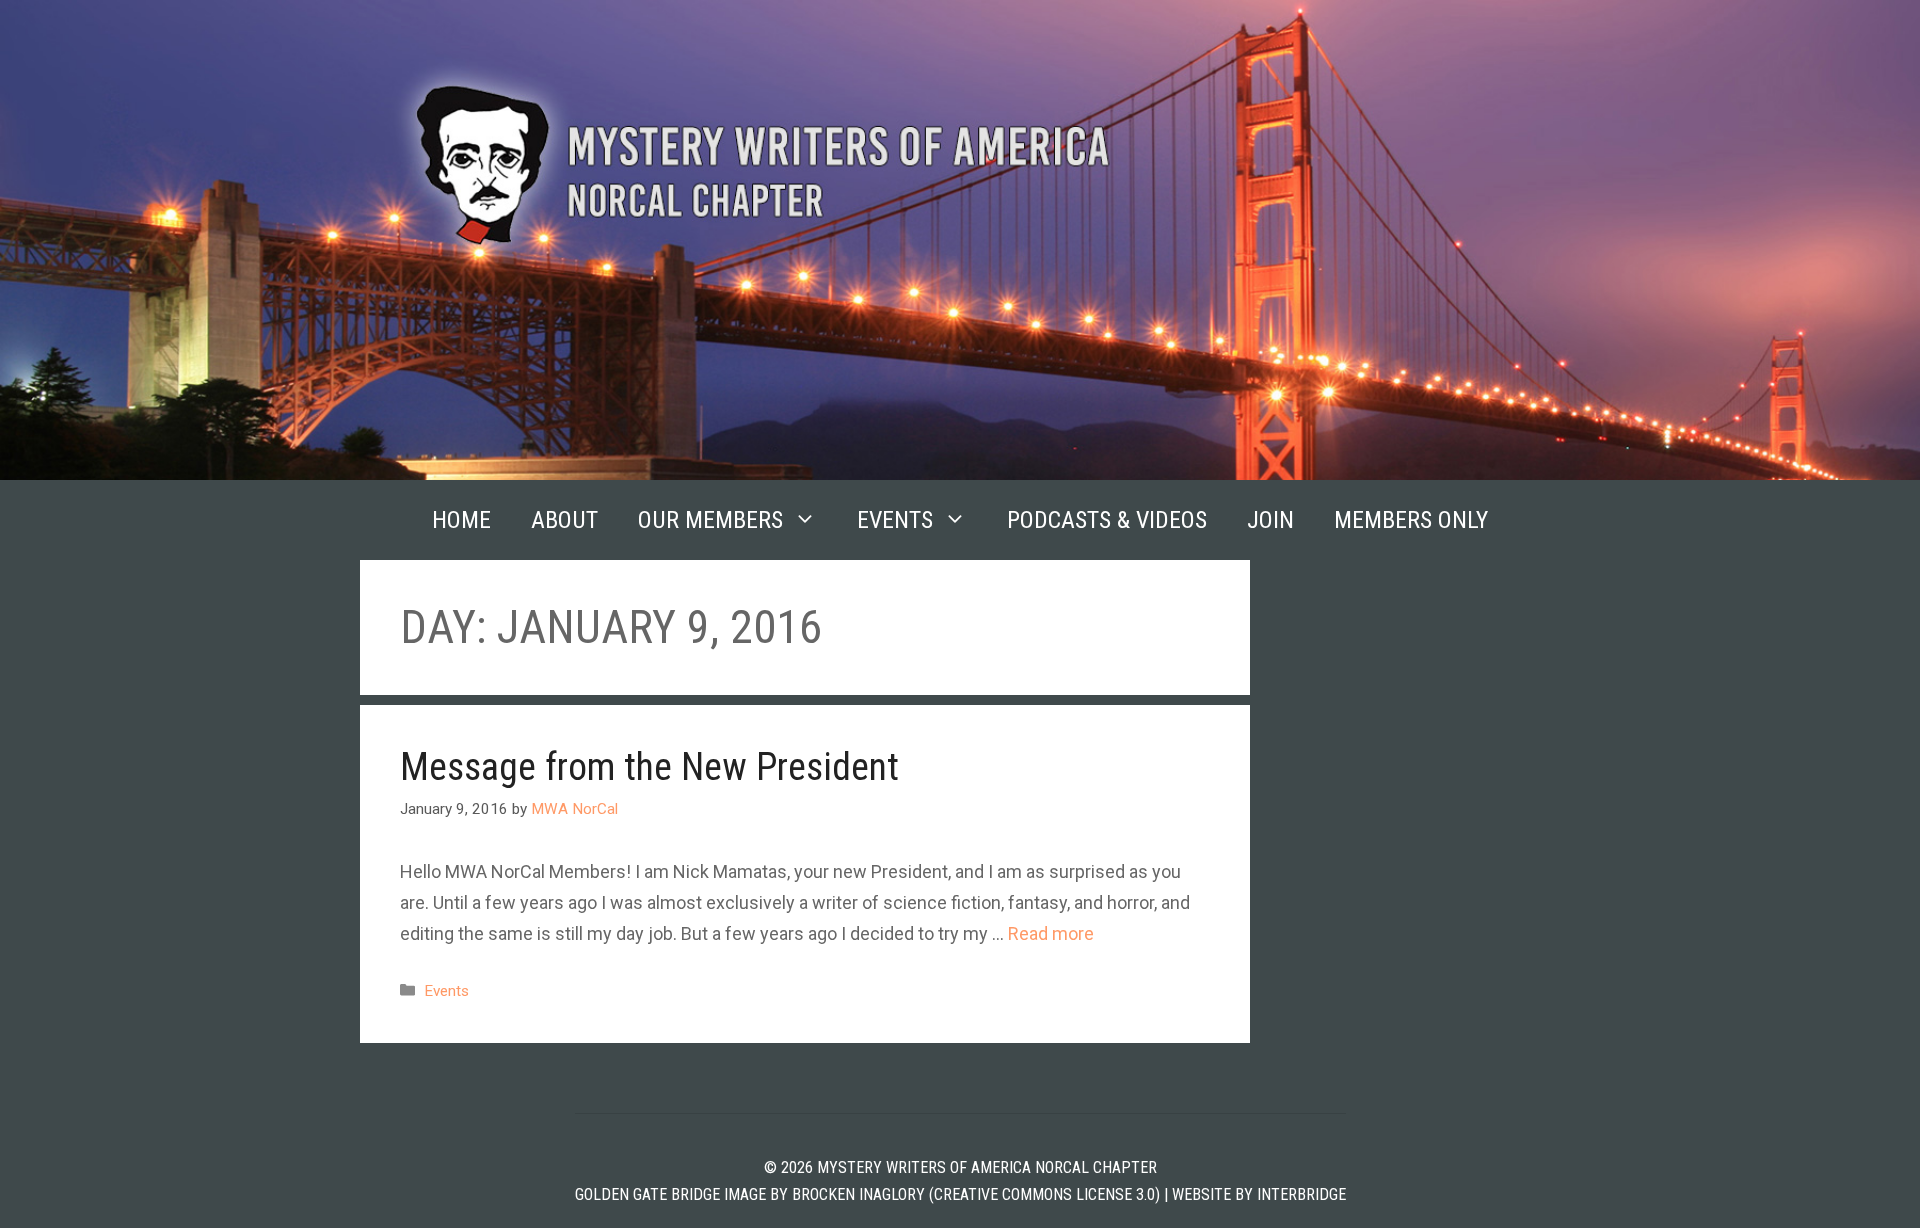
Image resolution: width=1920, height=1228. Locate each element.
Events (895, 520)
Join (1270, 520)
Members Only (1411, 520)
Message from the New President (649, 767)
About (564, 520)
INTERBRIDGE (1301, 1194)
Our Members (710, 520)
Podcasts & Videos (1107, 520)
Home (461, 520)
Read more (1051, 933)
